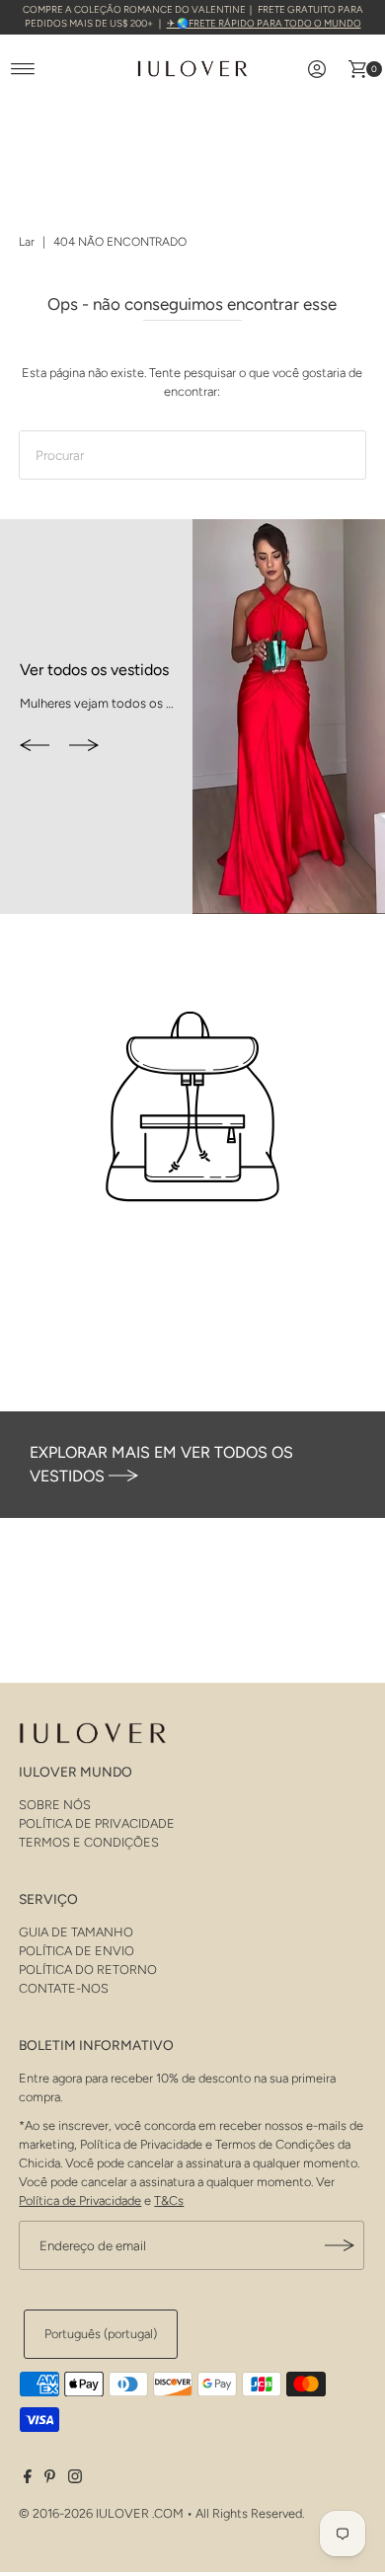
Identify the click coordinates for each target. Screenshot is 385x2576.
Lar (27, 242)
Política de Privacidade (80, 2200)
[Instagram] (75, 2479)
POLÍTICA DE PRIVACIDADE (97, 1823)
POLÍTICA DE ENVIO (77, 1951)
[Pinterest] (50, 2479)
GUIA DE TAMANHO (76, 1932)
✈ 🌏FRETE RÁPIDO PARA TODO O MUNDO (264, 23)
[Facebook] (28, 2479)
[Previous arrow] (35, 747)
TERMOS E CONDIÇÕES (89, 1842)
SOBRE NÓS (55, 1805)
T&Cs (169, 2200)
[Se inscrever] (340, 2245)
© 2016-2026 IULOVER (84, 2513)
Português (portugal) (101, 2334)
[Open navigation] (23, 69)
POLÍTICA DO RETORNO (88, 1970)
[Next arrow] (84, 747)
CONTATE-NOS (64, 1988)
